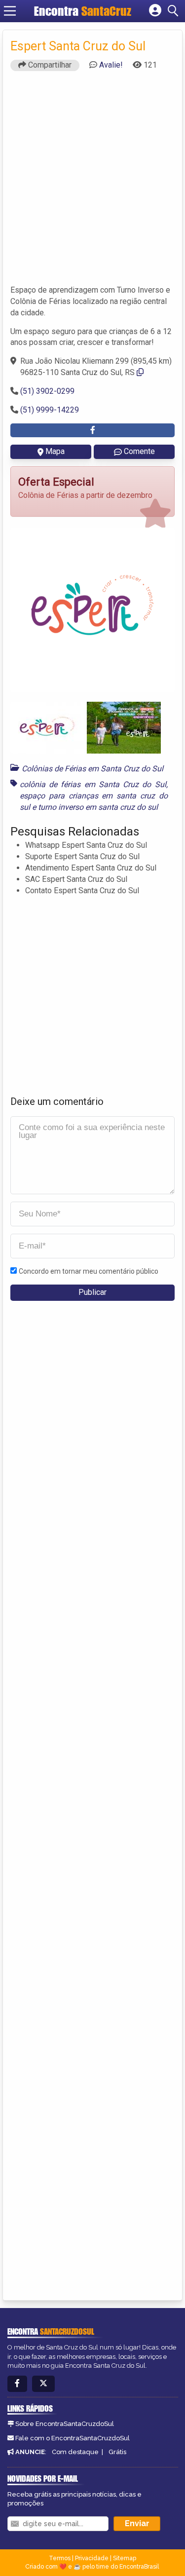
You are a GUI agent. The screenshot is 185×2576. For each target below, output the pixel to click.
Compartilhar (49, 65)
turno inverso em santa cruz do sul (98, 807)
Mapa (55, 451)
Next (160, 609)
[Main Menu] (10, 11)
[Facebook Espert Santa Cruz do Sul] (92, 431)
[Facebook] (17, 2384)
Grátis (117, 2452)
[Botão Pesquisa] (175, 11)
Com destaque (75, 2452)
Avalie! (111, 65)
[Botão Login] (155, 11)
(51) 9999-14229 (50, 410)
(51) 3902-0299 (47, 391)
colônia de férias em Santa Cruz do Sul (93, 784)
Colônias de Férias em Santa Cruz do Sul (92, 769)
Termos (60, 2558)
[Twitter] (43, 2384)
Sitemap (125, 2558)
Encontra (58, 11)
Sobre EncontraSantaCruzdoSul (65, 2424)
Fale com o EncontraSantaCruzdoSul (73, 2438)
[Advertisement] (92, 182)
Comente (139, 451)
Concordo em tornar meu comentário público (89, 1271)
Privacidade (92, 2558)
